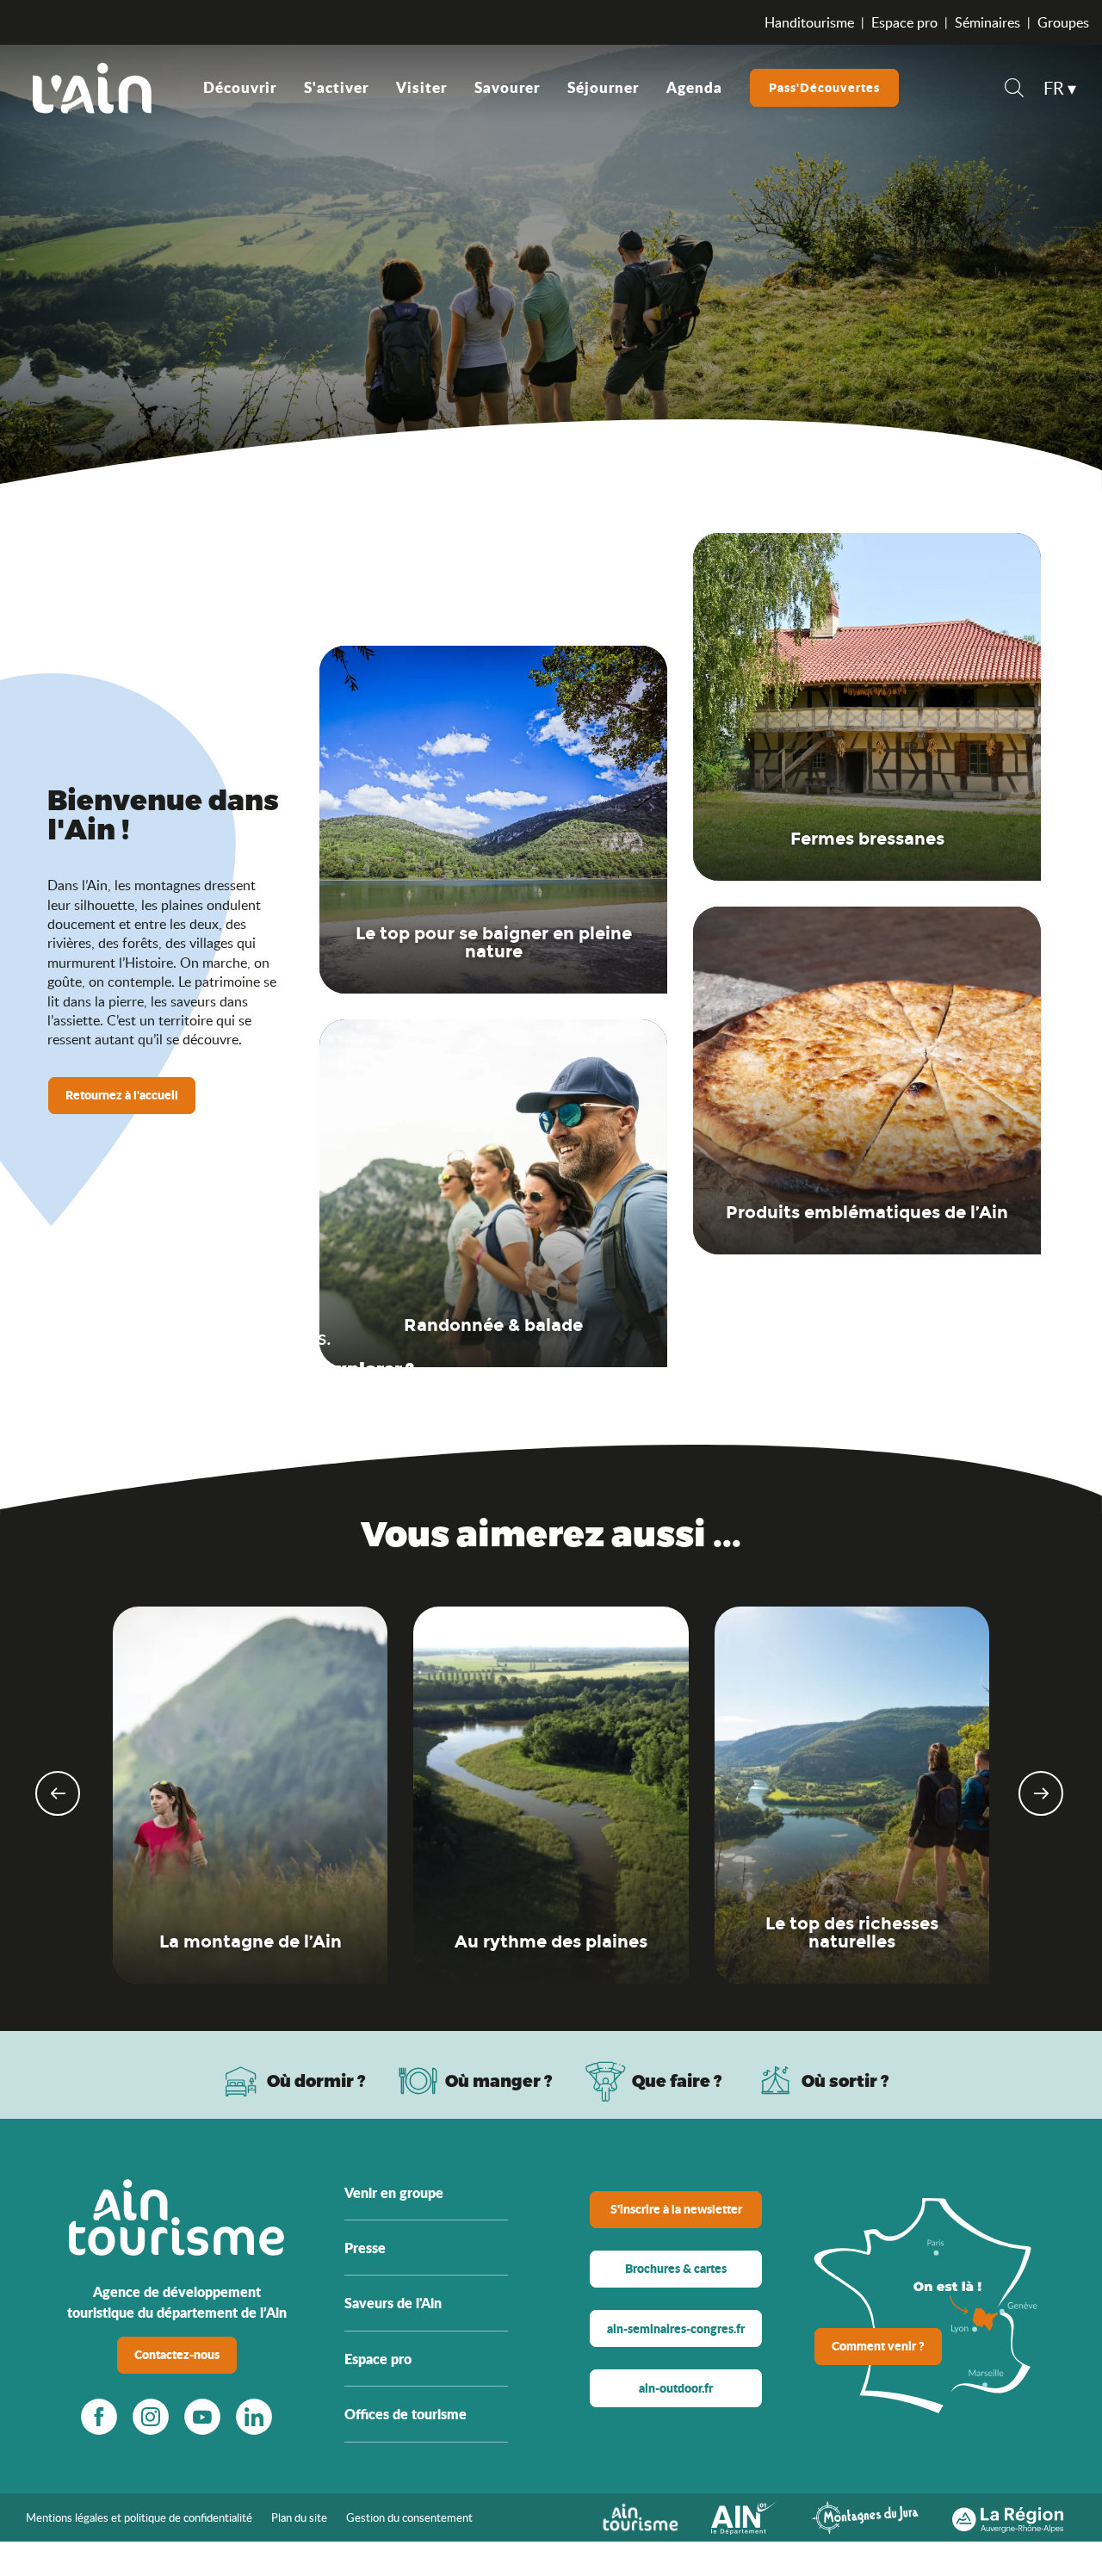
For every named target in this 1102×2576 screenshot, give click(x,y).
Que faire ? (677, 2081)
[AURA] (1008, 2516)
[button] (1014, 90)
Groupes (1063, 22)
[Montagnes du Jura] (865, 2516)
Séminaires (987, 22)
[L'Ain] (92, 88)
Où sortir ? (845, 2081)
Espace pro (904, 22)
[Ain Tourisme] (640, 2516)
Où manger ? (499, 2081)
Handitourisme (809, 22)
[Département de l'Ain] (745, 2516)
